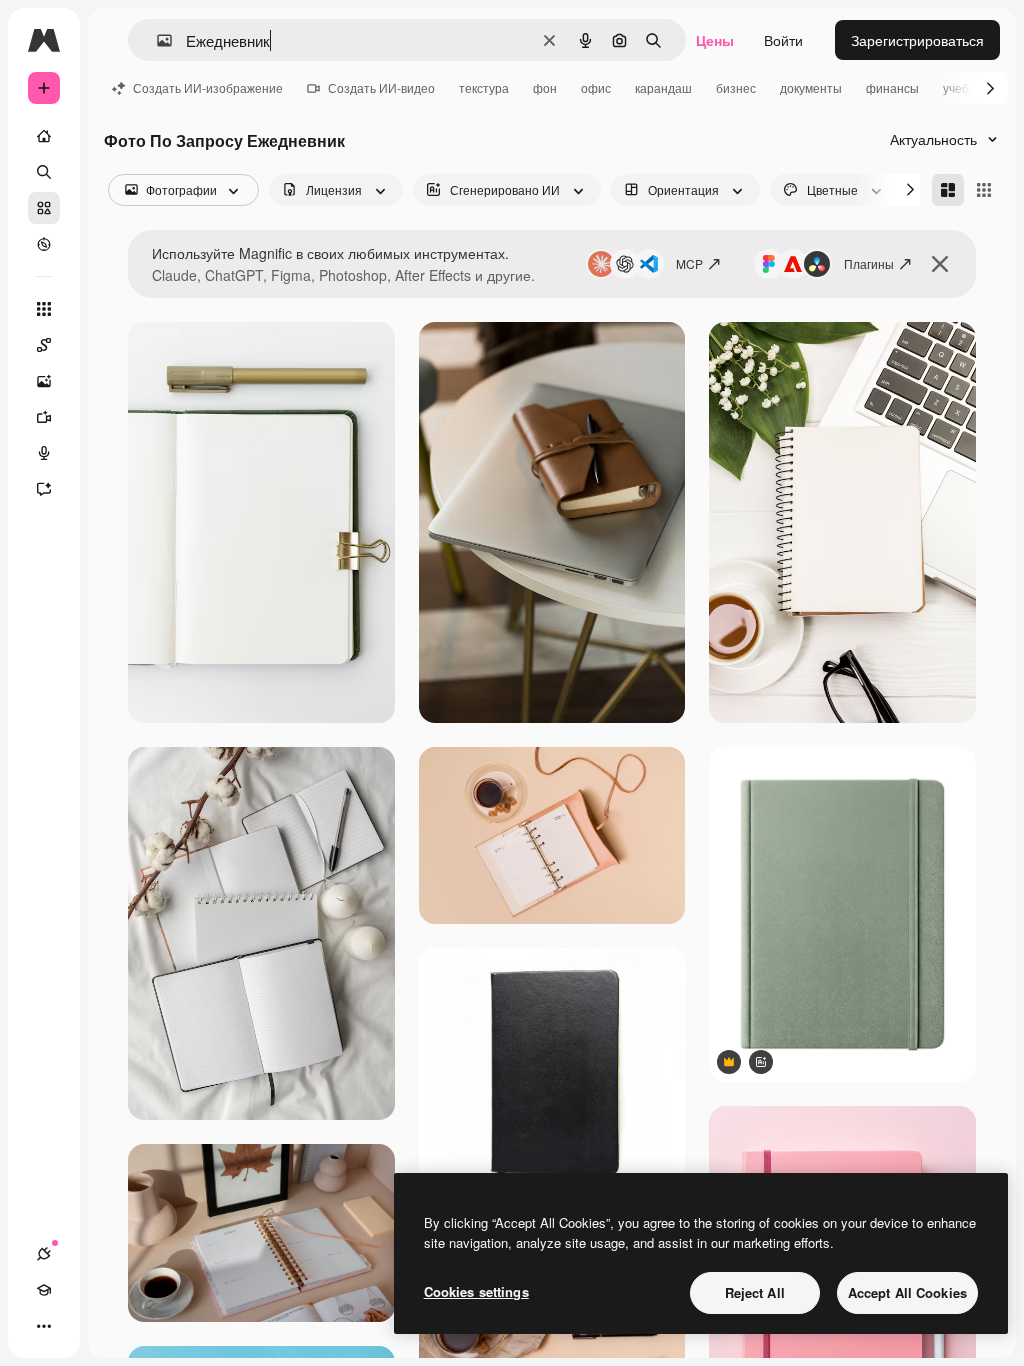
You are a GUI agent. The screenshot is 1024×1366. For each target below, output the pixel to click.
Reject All (755, 1292)
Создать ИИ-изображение (208, 87)
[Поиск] (44, 172)
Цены (715, 40)
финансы (892, 87)
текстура (484, 87)
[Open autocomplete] (156, 40)
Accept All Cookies (907, 1292)
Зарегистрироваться (917, 40)
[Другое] (44, 1326)
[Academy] (44, 1290)
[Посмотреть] (44, 244)
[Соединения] (44, 1254)
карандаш (663, 87)
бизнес (736, 87)
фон (545, 87)
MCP (689, 263)
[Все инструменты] (44, 309)
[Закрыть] (940, 264)
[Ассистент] (44, 489)
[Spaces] (44, 345)
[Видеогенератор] (44, 417)
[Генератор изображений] (44, 381)
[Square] (984, 190)
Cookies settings (476, 1291)
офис (596, 87)
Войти (783, 40)
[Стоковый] (44, 208)
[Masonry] (948, 190)
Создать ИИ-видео (381, 87)
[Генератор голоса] (44, 453)
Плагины (869, 263)
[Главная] (44, 136)
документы (811, 87)
